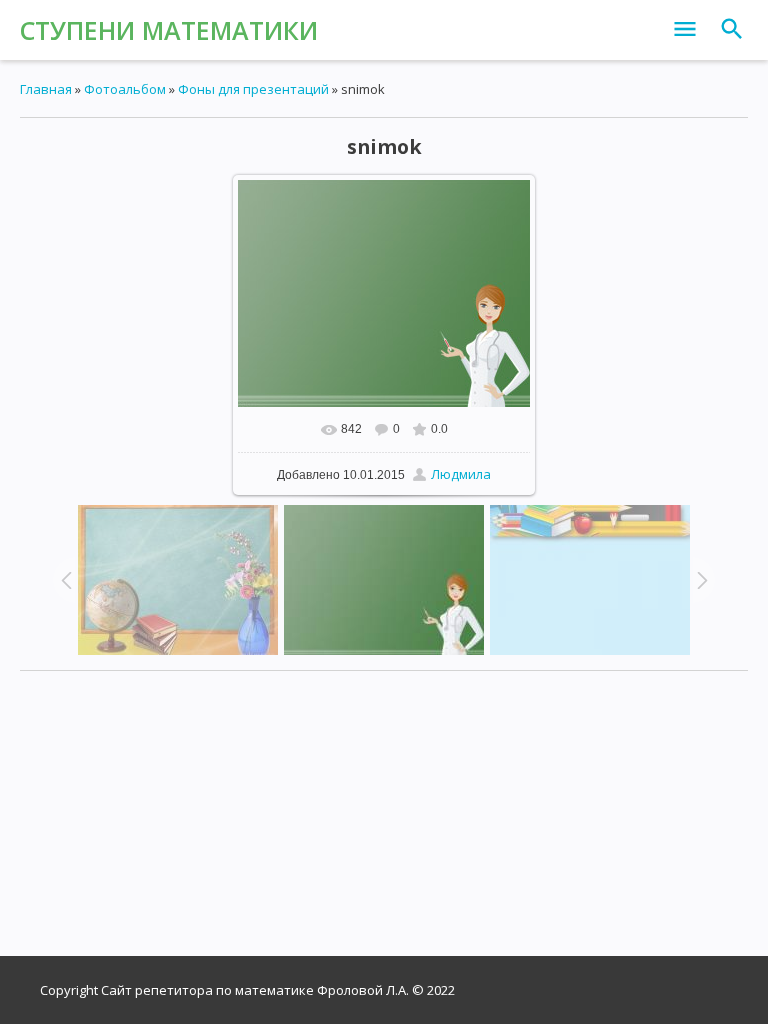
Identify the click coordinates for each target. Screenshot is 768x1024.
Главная (46, 89)
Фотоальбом (125, 89)
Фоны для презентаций (253, 89)
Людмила (461, 474)
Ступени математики (169, 30)
